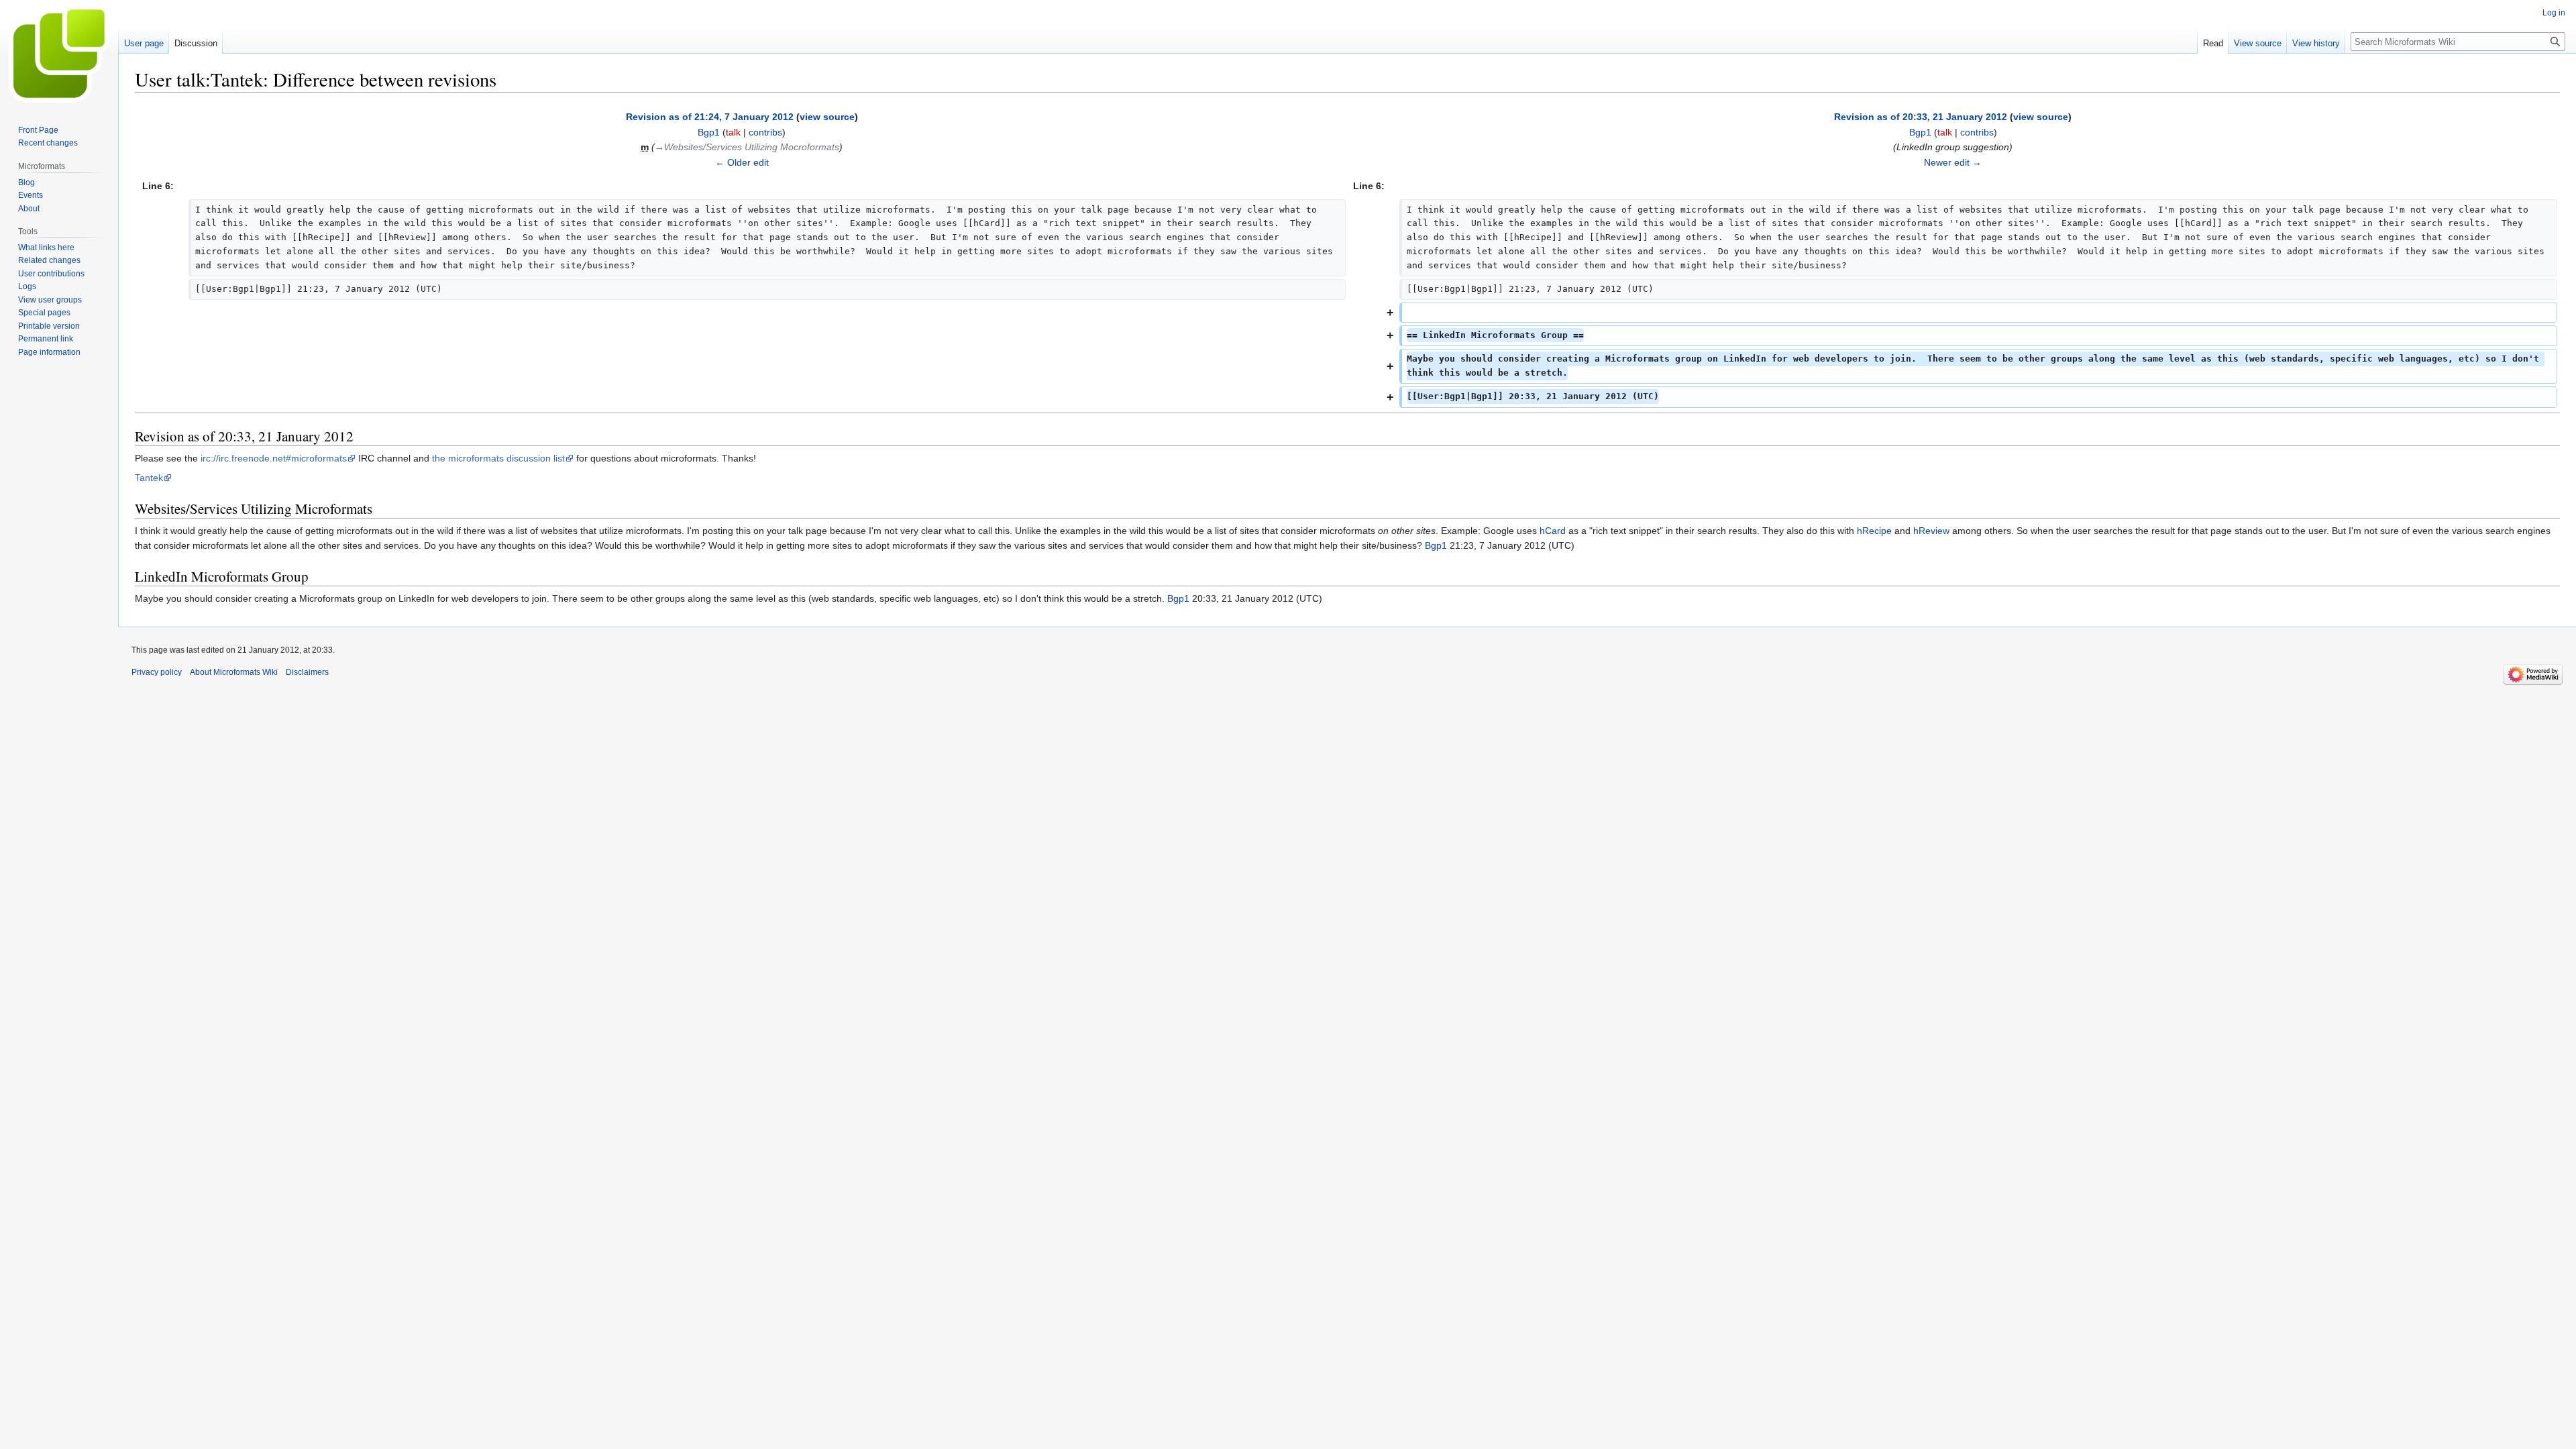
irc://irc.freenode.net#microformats (274, 458)
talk (733, 132)
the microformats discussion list (498, 458)
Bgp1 (1436, 545)
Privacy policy (157, 672)
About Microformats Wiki (234, 672)
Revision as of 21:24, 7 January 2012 (710, 117)
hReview (1931, 531)
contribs (765, 132)
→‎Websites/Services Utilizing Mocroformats (747, 147)
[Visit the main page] (59, 54)
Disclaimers (307, 672)
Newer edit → (1953, 162)
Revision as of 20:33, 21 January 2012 (1921, 117)
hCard (1553, 531)
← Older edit (742, 162)
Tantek (149, 478)
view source (827, 117)
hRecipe (1874, 531)
